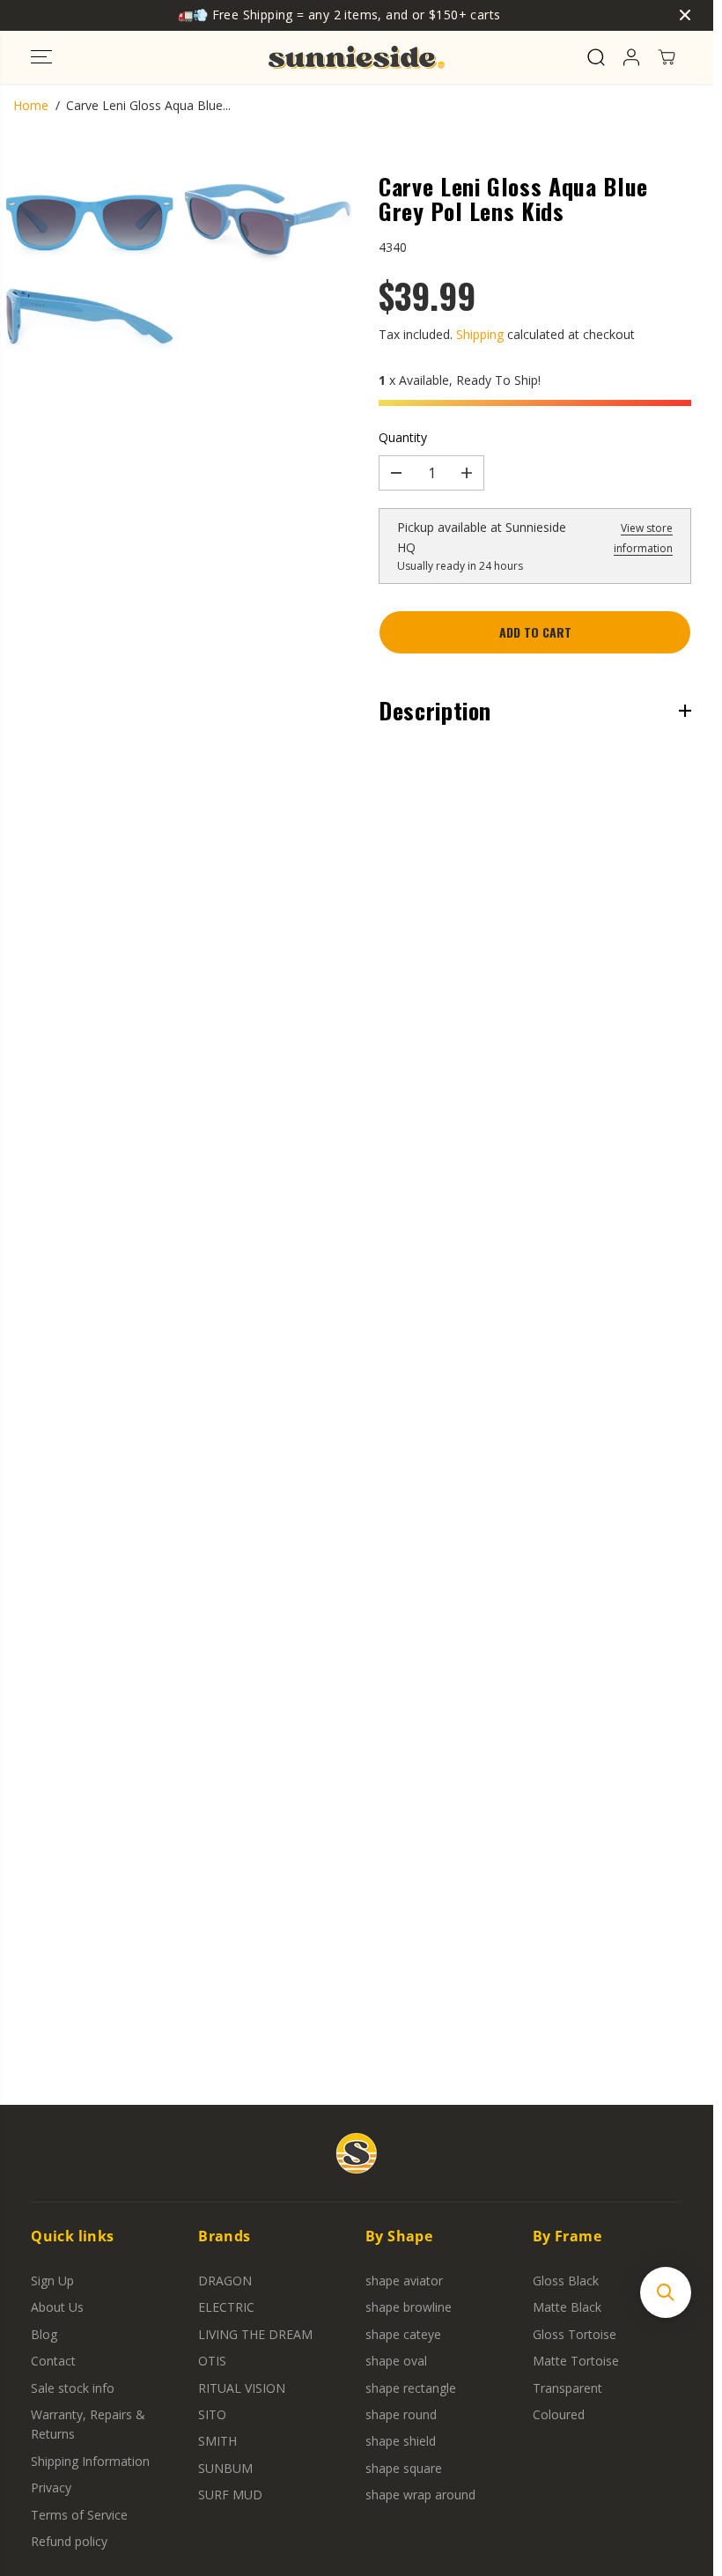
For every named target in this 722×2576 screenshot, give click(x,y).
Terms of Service (79, 2515)
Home (31, 105)
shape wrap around (420, 2495)
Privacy (51, 2487)
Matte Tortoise (576, 2361)
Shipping (480, 334)
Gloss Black (566, 2281)
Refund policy (69, 2541)
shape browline (409, 2307)
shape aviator (404, 2281)
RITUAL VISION (242, 2388)
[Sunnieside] (357, 57)
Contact (53, 2361)
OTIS (212, 2361)
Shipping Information (90, 2461)
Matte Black (567, 2307)
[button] (41, 57)
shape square (404, 2468)
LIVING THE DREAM (255, 2334)
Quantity (403, 437)
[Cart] (667, 57)
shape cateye (403, 2334)
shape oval (396, 2361)
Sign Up (52, 2281)
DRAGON (225, 2281)
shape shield (401, 2441)
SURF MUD (230, 2495)
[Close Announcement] (685, 15)
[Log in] (631, 57)
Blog (44, 2334)
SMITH (217, 2441)
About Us (57, 2307)
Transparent (567, 2388)
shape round (401, 2414)
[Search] (596, 57)
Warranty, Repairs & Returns (88, 2424)
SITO (212, 2414)
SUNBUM (225, 2468)
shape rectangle (411, 2388)
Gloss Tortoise (575, 2334)
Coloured (559, 2414)
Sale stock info (73, 2388)
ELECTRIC (226, 2307)
